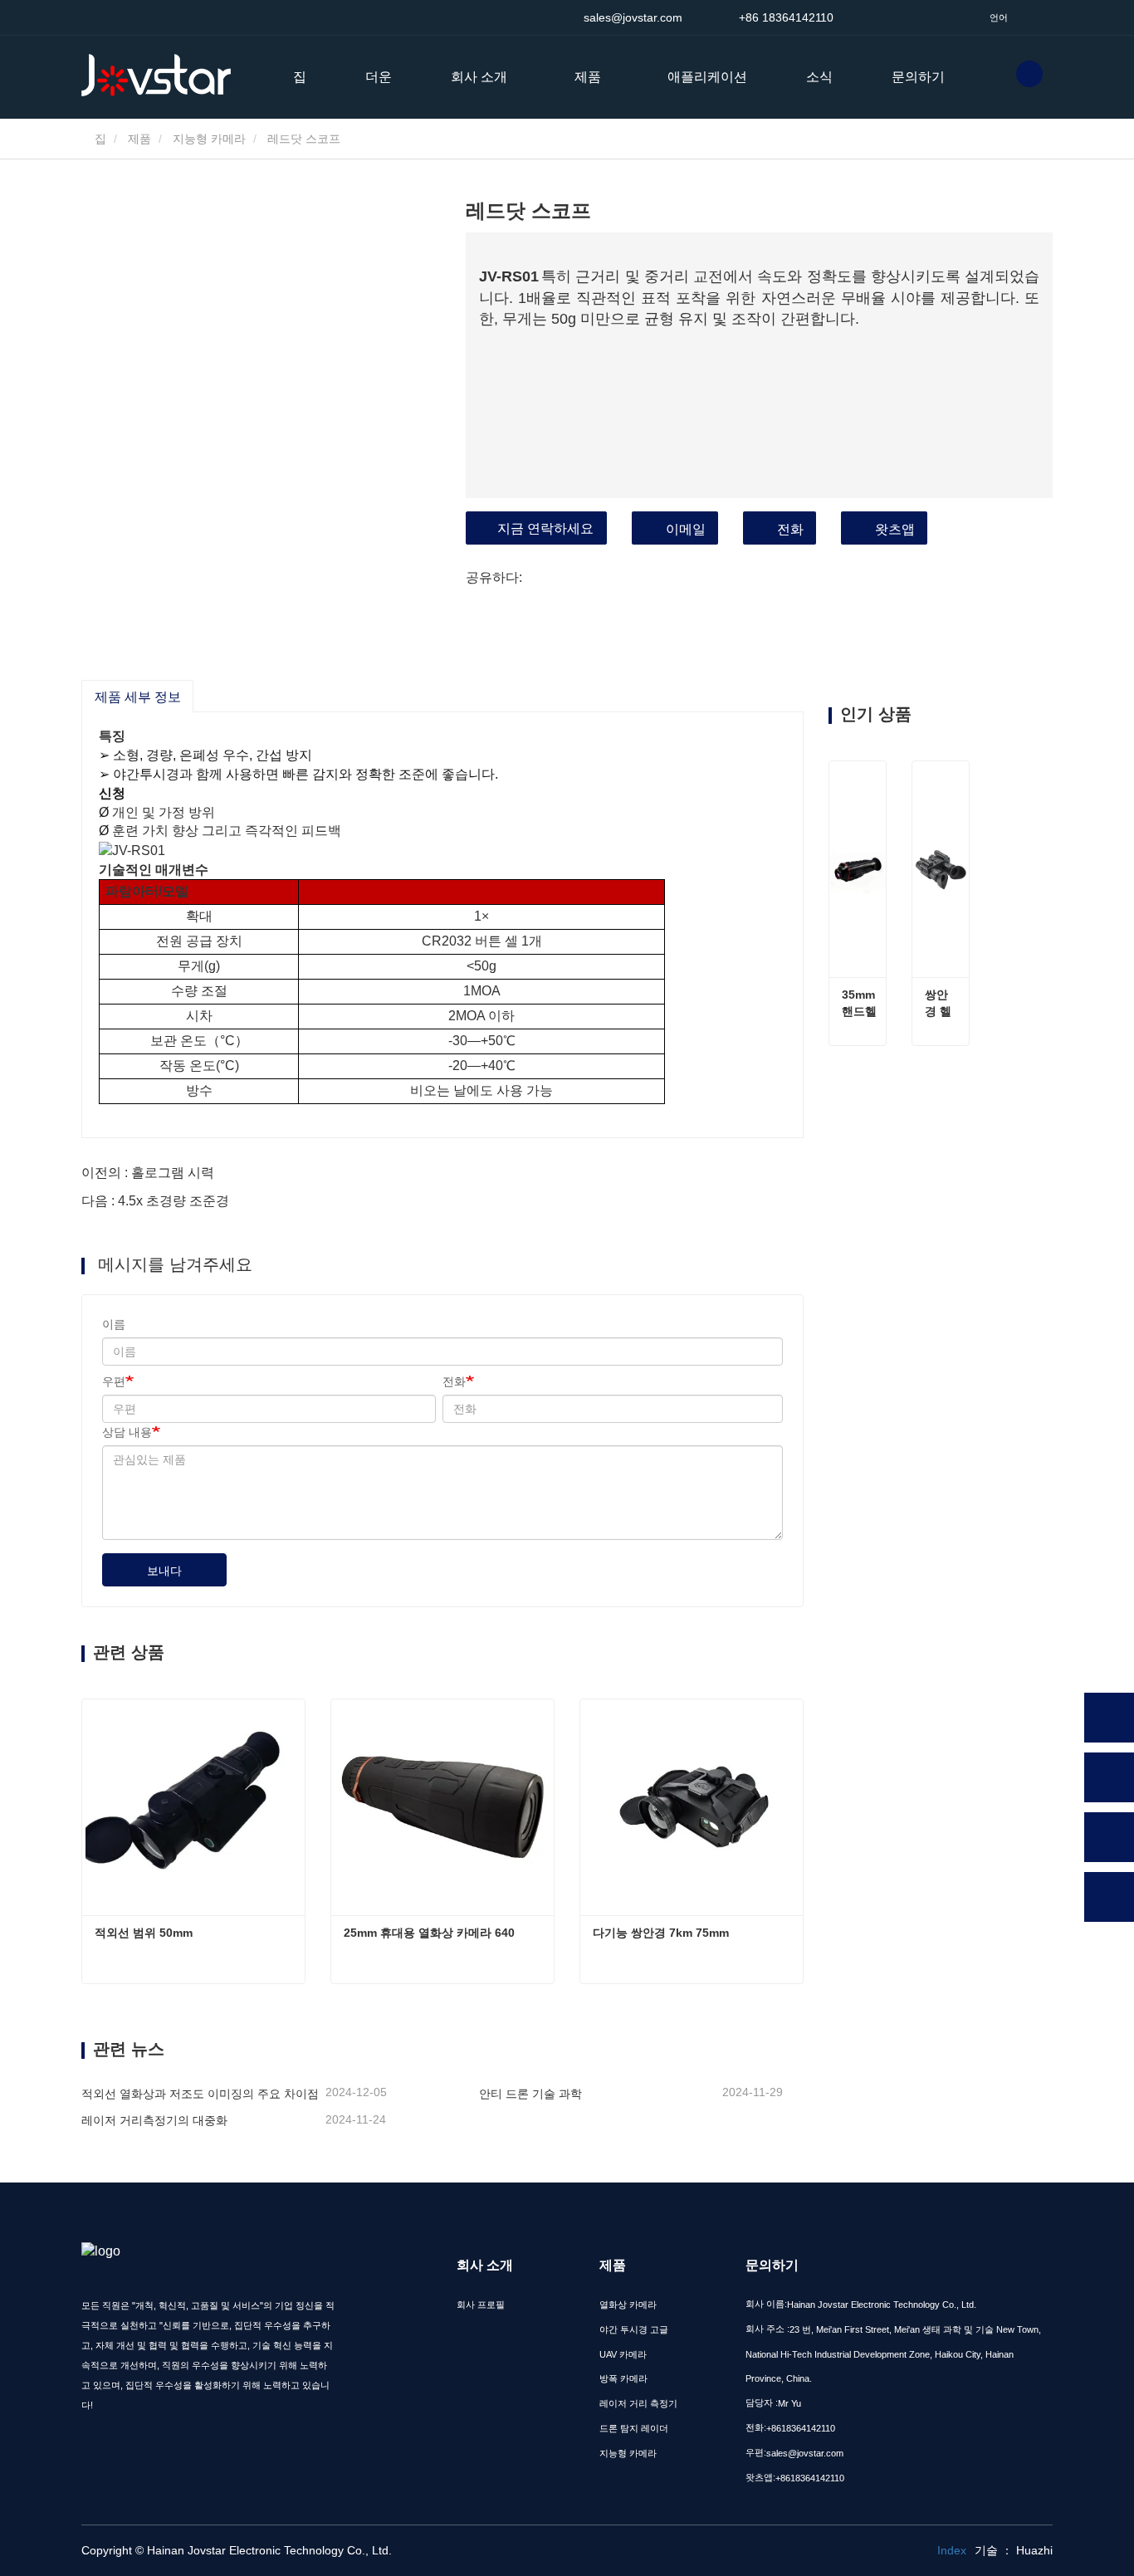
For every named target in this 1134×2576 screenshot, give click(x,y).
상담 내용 (127, 1432)
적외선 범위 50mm (144, 1933)
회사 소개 (485, 2265)
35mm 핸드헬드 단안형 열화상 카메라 (860, 1004)
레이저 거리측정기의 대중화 (154, 2120)
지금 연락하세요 (545, 528)
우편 (114, 1381)
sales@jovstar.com (631, 17)
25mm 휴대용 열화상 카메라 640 (429, 1933)
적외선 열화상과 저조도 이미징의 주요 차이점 (200, 2094)
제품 (139, 139)
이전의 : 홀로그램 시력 (148, 1173)
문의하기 (918, 77)
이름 (114, 1324)
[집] (164, 76)
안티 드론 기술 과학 (530, 2094)
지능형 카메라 (209, 139)
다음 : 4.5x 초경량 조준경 (155, 1201)
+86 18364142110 (785, 17)
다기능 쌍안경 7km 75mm (661, 1933)
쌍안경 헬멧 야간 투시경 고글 (938, 1004)
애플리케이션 (707, 77)
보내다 (164, 1571)
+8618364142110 (801, 2428)
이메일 (686, 529)
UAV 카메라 (623, 2354)
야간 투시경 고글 (634, 2329)
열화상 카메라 (628, 2305)
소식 (819, 77)
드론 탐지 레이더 (634, 2428)
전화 (790, 529)
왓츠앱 (895, 529)
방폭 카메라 (623, 2378)
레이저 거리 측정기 (638, 2403)
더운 (379, 77)
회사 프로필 (481, 2305)
